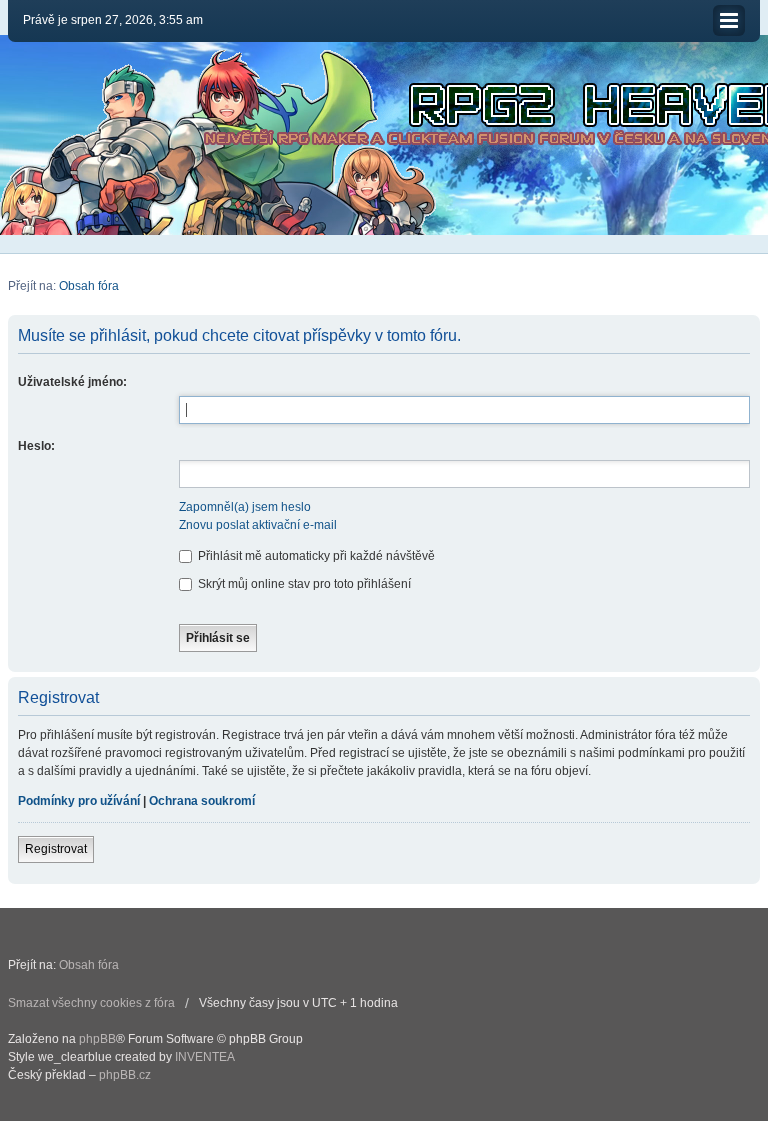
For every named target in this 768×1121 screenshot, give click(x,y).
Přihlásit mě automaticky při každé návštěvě (315, 556)
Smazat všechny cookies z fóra (91, 1003)
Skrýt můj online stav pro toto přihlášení (303, 584)
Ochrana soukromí (202, 801)
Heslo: (36, 446)
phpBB (97, 1039)
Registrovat (56, 849)
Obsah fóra (89, 286)
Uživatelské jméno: (72, 382)
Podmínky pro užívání (79, 801)
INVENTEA (205, 1057)
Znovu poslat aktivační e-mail (258, 525)
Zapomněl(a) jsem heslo (245, 507)
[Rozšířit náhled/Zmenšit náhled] (729, 20)
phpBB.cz (125, 1075)
